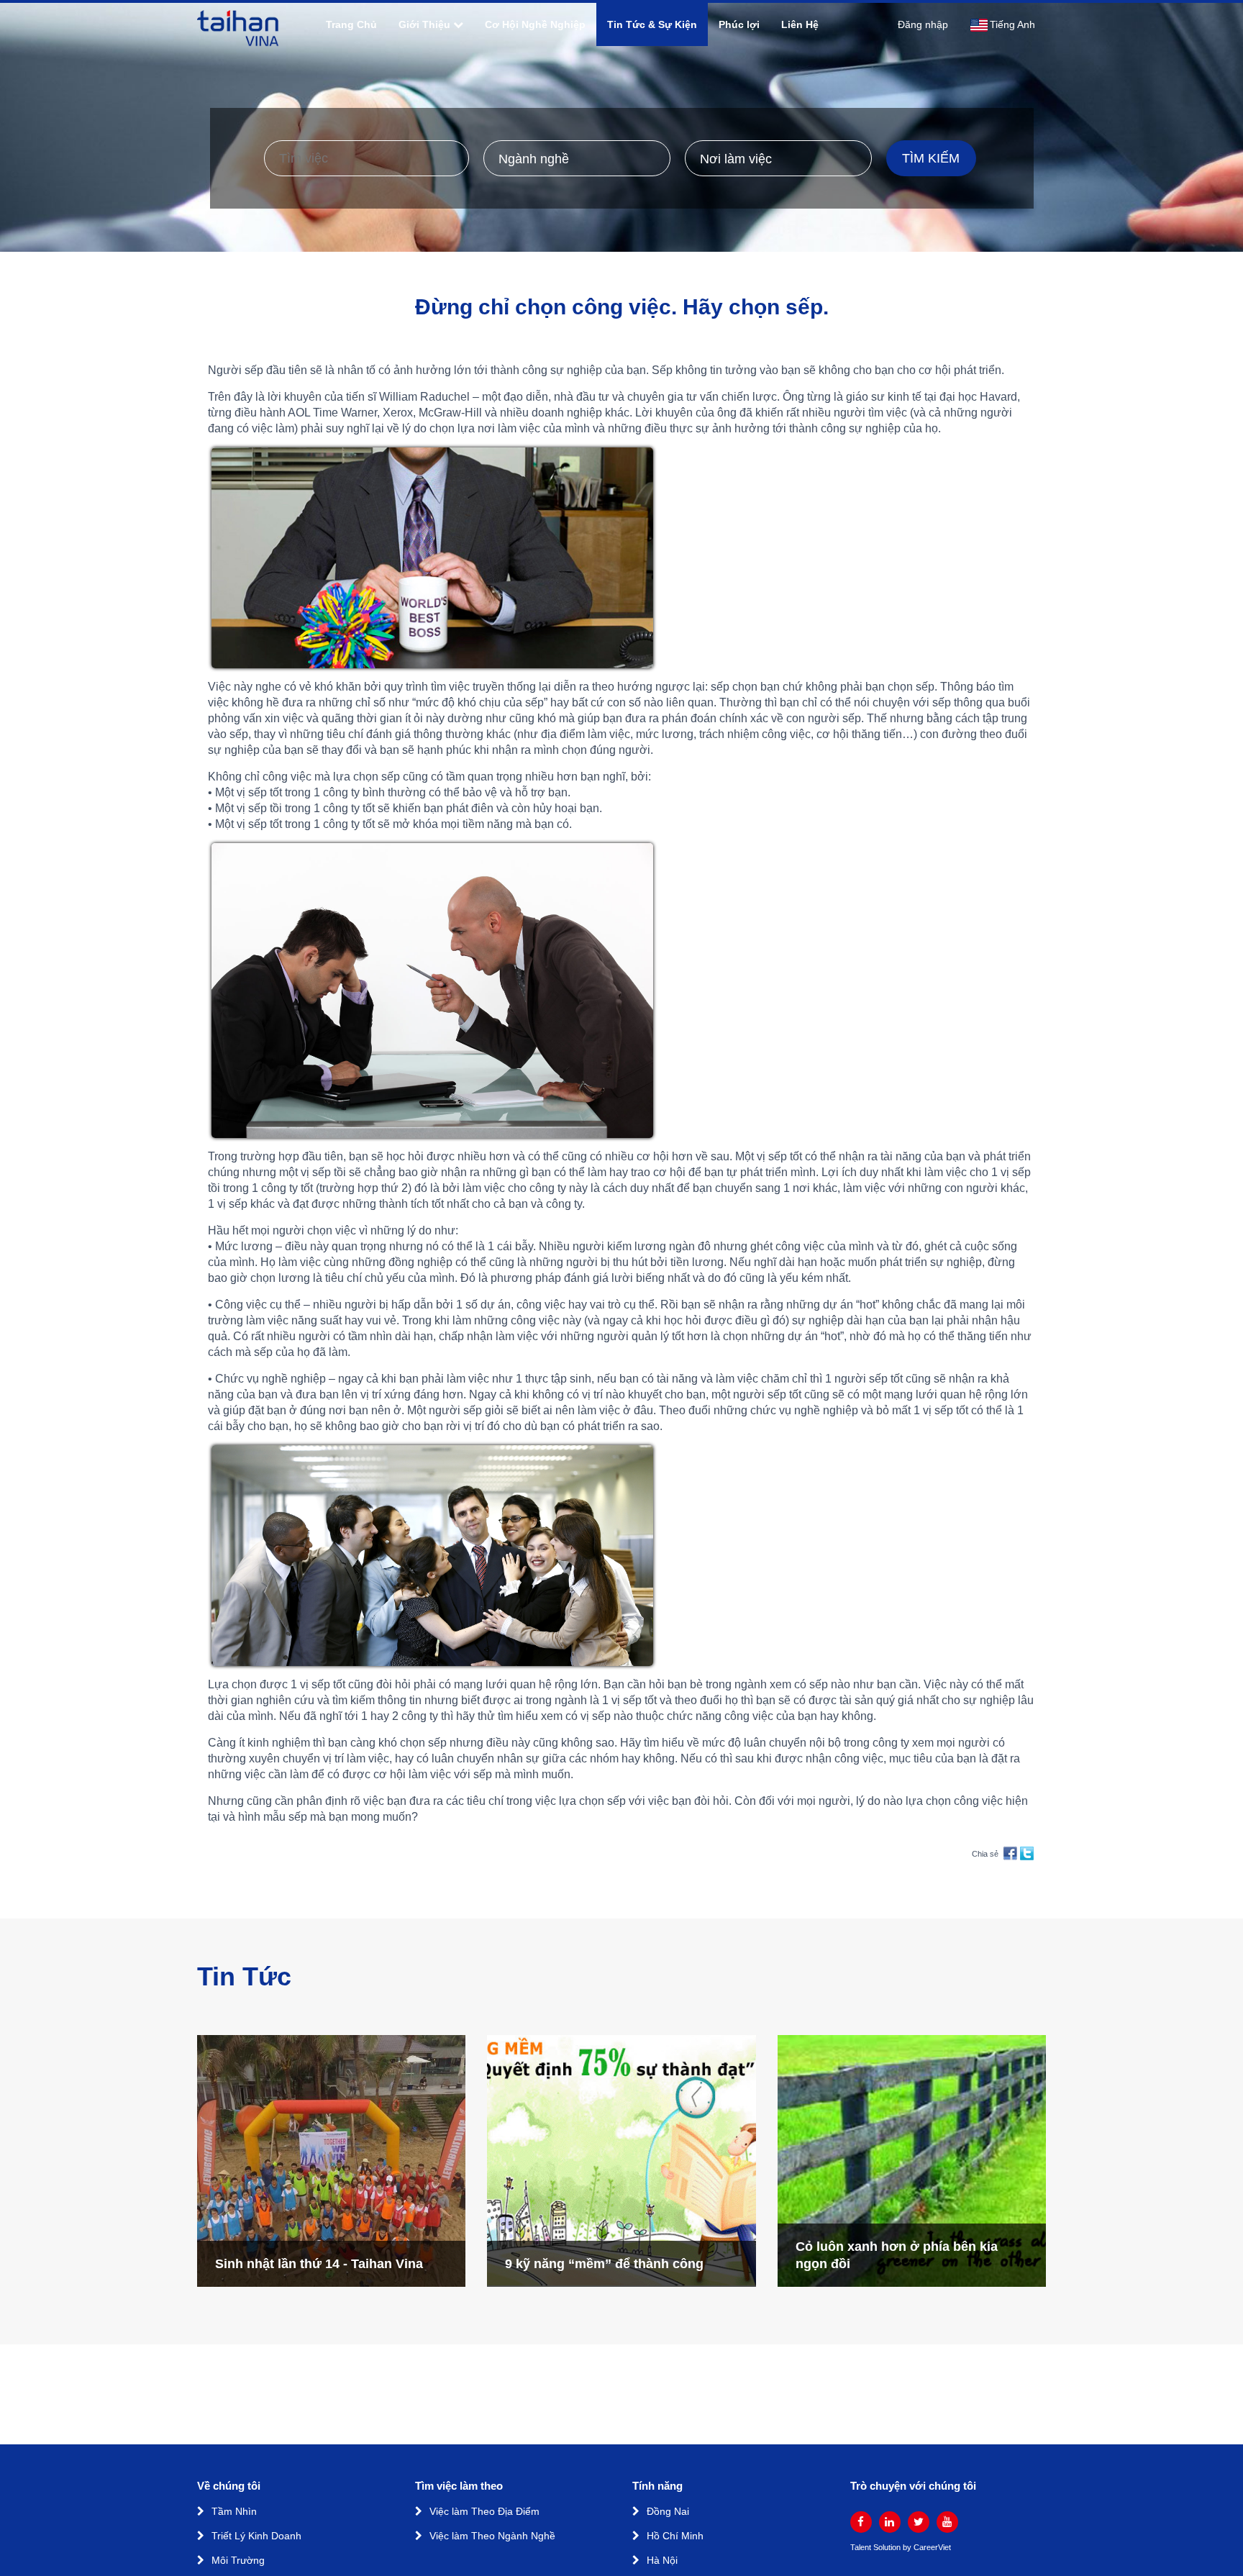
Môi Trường (238, 2560)
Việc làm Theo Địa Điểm (484, 2511)
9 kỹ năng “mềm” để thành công (604, 2264)
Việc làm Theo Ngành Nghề (492, 2536)
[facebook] (861, 2522)
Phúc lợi (739, 24)
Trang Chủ (351, 24)
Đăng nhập (923, 24)
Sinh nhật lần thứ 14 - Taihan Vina (319, 2264)
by (908, 2548)
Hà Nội (662, 2560)
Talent (862, 2548)
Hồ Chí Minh (675, 2536)
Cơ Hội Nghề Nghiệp (535, 24)
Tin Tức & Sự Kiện (652, 24)
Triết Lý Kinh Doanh (256, 2536)
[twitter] (919, 2522)
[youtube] (947, 2522)
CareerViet (932, 2548)
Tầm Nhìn (234, 2511)
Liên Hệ (800, 24)
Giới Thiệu (424, 24)
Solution (888, 2548)
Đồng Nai (668, 2511)
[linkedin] (890, 2522)
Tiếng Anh (1012, 24)
